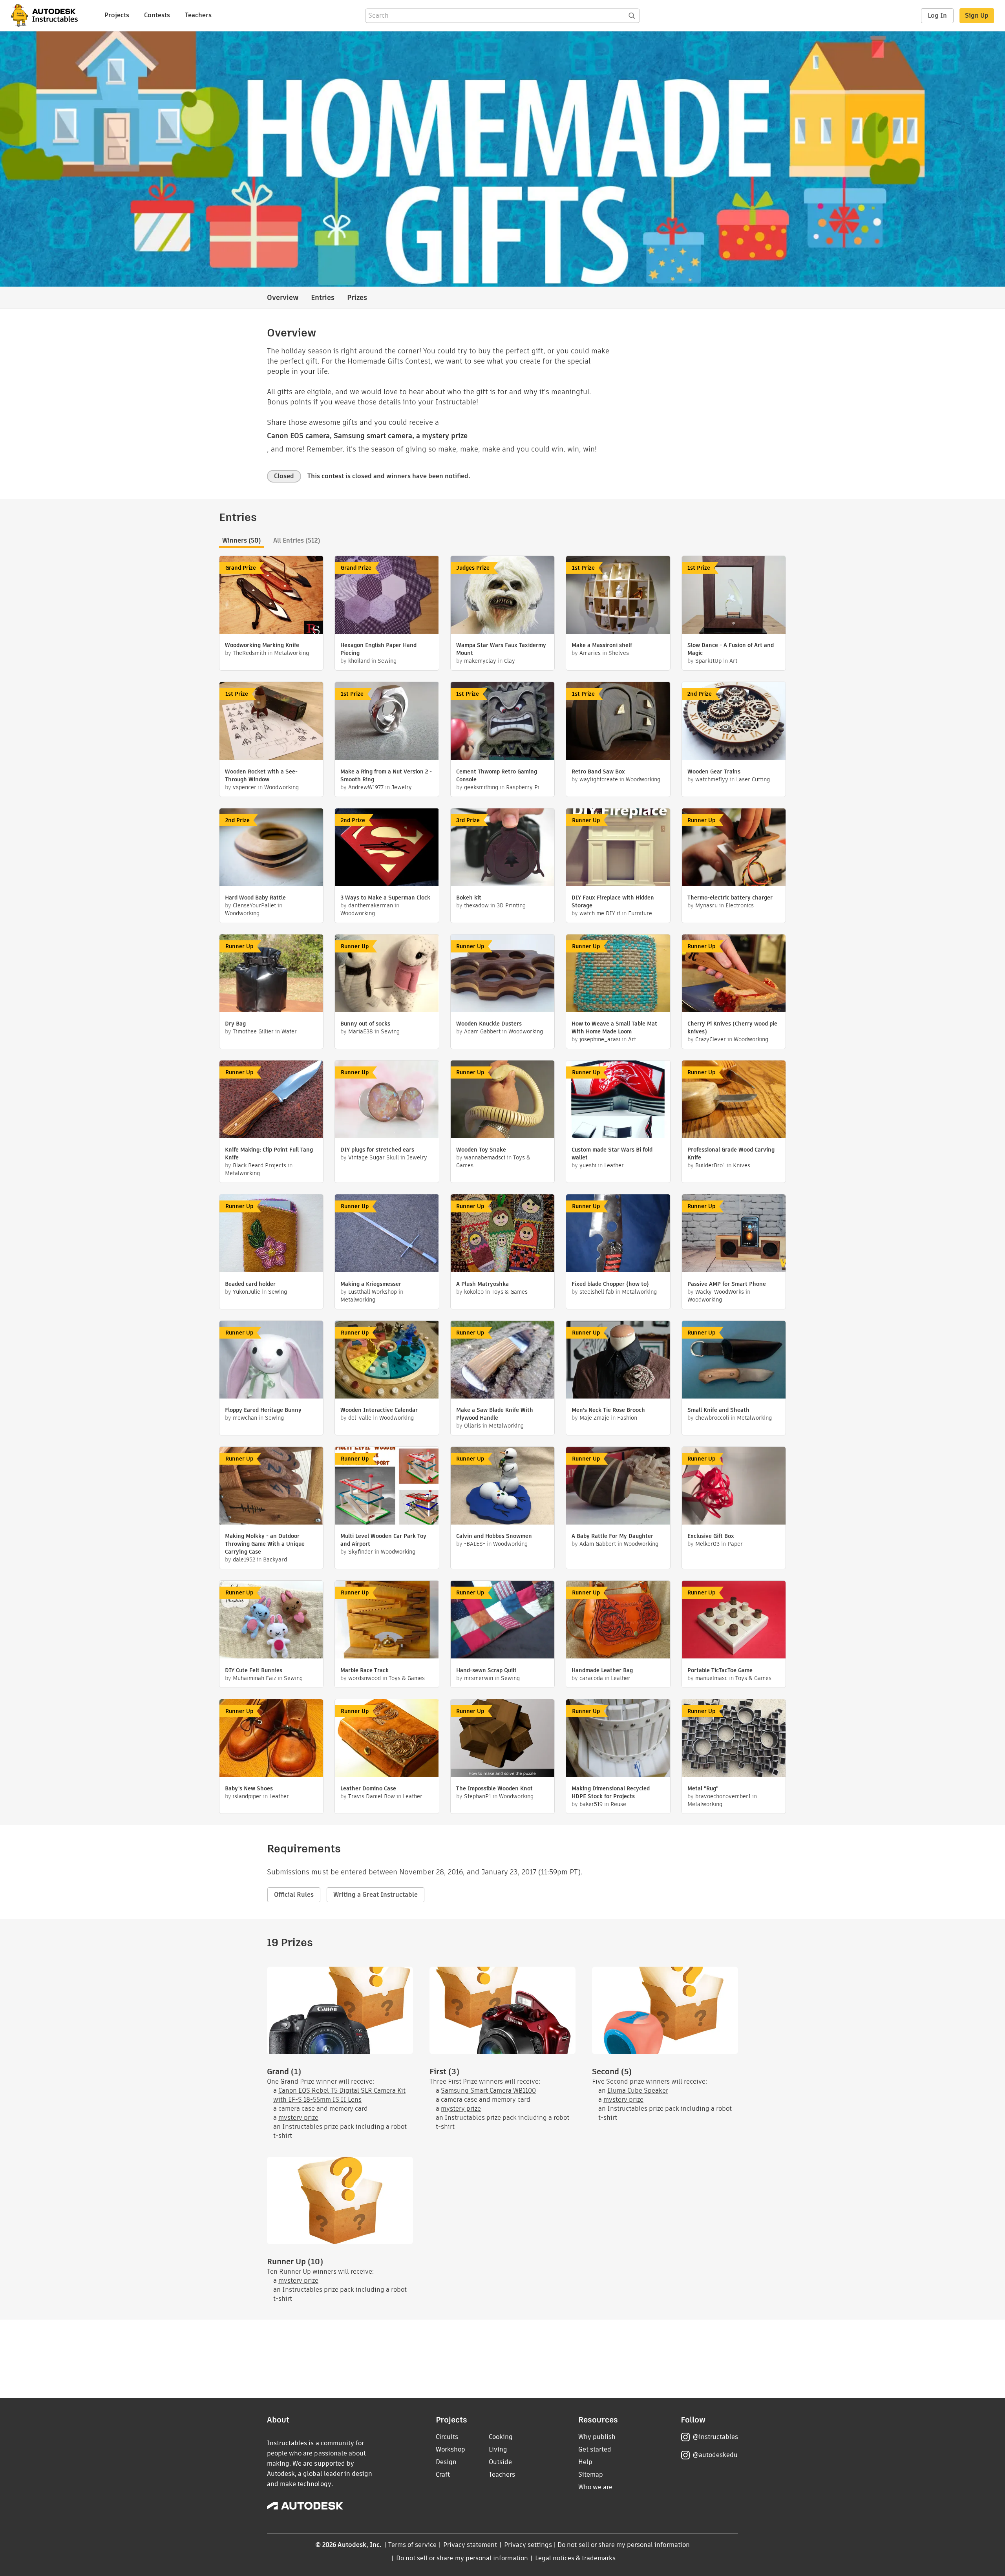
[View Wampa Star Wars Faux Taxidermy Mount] (502, 596)
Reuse (618, 1804)
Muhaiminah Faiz (254, 1678)
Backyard (275, 1559)
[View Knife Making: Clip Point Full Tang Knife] (271, 1100)
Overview (283, 297)
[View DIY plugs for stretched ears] (387, 1100)
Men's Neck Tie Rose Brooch (608, 1410)
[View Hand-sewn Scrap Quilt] (502, 1621)
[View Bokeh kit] (502, 848)
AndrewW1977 (366, 787)
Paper (735, 1544)
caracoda (591, 1678)
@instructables (715, 2437)
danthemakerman (371, 905)
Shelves (619, 653)
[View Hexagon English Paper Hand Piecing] (387, 596)
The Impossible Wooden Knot (494, 1788)
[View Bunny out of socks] (387, 974)
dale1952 (244, 1559)
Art (733, 661)
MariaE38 (361, 1031)
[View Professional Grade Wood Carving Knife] (734, 1100)
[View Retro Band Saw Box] (618, 722)
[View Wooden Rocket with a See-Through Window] (271, 722)
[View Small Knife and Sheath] (734, 1361)
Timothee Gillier (253, 1031)
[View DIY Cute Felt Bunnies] (271, 1621)
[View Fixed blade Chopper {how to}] (618, 1234)
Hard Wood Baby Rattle (255, 898)
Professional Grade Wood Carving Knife (731, 1154)
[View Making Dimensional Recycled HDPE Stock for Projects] (618, 1739)
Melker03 (707, 1544)
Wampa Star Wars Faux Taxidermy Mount (501, 649)
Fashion (627, 1418)
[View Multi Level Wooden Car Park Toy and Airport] (387, 1487)
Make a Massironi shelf (602, 645)
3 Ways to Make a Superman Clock (385, 898)
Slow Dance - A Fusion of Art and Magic (731, 649)
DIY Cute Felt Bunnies (254, 1670)
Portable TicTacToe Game (720, 1670)
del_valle (360, 1418)
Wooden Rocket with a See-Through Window (261, 775)
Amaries (590, 653)
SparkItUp (708, 661)
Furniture (640, 913)
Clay (510, 661)
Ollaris (472, 1426)
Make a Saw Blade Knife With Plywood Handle (495, 1414)
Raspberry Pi (523, 787)
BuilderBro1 (710, 1165)
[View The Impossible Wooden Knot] (502, 1739)
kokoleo (474, 1292)
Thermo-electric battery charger (730, 898)
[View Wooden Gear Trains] (734, 722)
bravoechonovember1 (723, 1796)
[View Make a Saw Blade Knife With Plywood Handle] (502, 1361)
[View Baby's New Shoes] (271, 1739)
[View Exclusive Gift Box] (734, 1487)
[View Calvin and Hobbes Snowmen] (502, 1487)
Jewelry (402, 787)
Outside (500, 2462)
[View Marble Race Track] (387, 1621)
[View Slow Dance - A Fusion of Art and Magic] (734, 596)
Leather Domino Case (368, 1788)
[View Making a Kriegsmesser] (387, 1234)
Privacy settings (528, 2545)
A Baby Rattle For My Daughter (612, 1536)
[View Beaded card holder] (271, 1234)
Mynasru (706, 905)
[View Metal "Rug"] (734, 1739)
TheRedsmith (249, 653)
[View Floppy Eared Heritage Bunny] (271, 1361)
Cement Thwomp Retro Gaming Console (497, 775)
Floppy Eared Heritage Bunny (263, 1410)
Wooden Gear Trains (714, 772)
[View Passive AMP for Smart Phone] (734, 1234)
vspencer (245, 787)
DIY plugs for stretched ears (377, 1150)
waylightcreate (599, 779)
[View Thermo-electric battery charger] (734, 848)
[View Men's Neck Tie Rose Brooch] (618, 1361)
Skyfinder (361, 1552)
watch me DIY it (600, 913)
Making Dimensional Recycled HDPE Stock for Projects (611, 1792)
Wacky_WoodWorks (720, 1292)
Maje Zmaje (594, 1418)
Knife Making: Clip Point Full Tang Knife (269, 1154)
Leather (614, 1165)
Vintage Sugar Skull (374, 1157)
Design (446, 2462)
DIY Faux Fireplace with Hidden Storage (613, 901)
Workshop (450, 2449)
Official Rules (294, 1895)
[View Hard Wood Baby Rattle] (271, 848)
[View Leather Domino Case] (387, 1739)
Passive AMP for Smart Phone (727, 1284)
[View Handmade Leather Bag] (618, 1621)
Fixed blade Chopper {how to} (610, 1284)
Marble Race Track (365, 1670)
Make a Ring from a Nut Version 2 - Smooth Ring (386, 775)
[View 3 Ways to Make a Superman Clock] (387, 848)
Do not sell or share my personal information (623, 2545)
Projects (117, 15)
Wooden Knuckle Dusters (489, 1024)
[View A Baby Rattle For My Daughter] (618, 1487)
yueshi (588, 1165)
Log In (937, 16)
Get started (595, 2449)
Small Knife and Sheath (718, 1410)
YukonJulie (247, 1292)
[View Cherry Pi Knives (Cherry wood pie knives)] (734, 974)
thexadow (476, 905)
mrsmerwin (479, 1678)
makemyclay (480, 661)
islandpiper (247, 1796)
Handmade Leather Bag (602, 1670)
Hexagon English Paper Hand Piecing (378, 649)
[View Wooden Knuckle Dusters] (502, 974)
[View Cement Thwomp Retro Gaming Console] (502, 722)
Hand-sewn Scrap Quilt (486, 1670)
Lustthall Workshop (373, 1292)
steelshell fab (597, 1292)
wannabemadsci (485, 1157)
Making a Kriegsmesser (371, 1284)
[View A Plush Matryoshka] (502, 1234)
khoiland (359, 661)
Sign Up (977, 16)
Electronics (740, 905)
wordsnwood (365, 1678)
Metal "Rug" (703, 1788)
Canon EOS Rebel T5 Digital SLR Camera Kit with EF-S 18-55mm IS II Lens (339, 2095)
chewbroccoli (712, 1418)
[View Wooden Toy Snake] (502, 1100)
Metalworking (291, 653)
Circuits (447, 2437)
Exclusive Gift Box (711, 1536)
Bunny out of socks (365, 1024)
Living (498, 2449)
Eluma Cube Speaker (638, 2091)
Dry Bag (235, 1024)
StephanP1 (478, 1796)
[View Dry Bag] (271, 974)
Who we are (595, 2487)
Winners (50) (241, 540)
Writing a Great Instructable (376, 1895)
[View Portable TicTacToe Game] (734, 1621)
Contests (157, 15)
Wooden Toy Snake (481, 1150)
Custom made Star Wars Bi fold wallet (612, 1154)
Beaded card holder (250, 1284)
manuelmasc (711, 1678)
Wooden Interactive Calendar (379, 1410)
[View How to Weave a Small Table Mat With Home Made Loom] (618, 974)
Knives (742, 1165)
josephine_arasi (600, 1039)
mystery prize (298, 2118)
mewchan (245, 1418)
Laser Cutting (753, 779)
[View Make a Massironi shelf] (618, 596)
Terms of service (412, 2545)
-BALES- (475, 1544)
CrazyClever (711, 1039)
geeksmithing (481, 787)
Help (585, 2462)
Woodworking (281, 787)
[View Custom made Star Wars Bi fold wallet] (618, 1100)
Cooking (501, 2437)
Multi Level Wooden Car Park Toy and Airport (383, 1540)
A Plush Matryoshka (482, 1284)
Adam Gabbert (482, 1031)
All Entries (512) (297, 540)
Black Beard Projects (259, 1165)
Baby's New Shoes (249, 1788)
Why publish (597, 2437)
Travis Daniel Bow (372, 1796)
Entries (323, 297)
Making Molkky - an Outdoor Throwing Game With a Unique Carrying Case (265, 1544)
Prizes (357, 297)
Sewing (387, 661)
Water (289, 1031)
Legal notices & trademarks (576, 2558)
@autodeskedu (715, 2455)
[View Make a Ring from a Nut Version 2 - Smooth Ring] (387, 722)
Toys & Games (510, 1292)
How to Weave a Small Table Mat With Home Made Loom (614, 1027)
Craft (443, 2475)
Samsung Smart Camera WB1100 (488, 2091)
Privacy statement (470, 2545)
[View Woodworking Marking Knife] (271, 596)
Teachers (198, 15)
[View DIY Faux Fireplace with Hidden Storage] (618, 848)
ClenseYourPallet (254, 905)
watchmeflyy (712, 779)
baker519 (591, 1804)
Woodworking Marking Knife (262, 645)
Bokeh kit (469, 898)
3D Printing (511, 905)
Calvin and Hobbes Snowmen (494, 1536)
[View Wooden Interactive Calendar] (387, 1361)
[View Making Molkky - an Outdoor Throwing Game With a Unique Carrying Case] (271, 1487)
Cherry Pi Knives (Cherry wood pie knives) (732, 1027)
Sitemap (591, 2475)
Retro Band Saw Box (598, 772)
